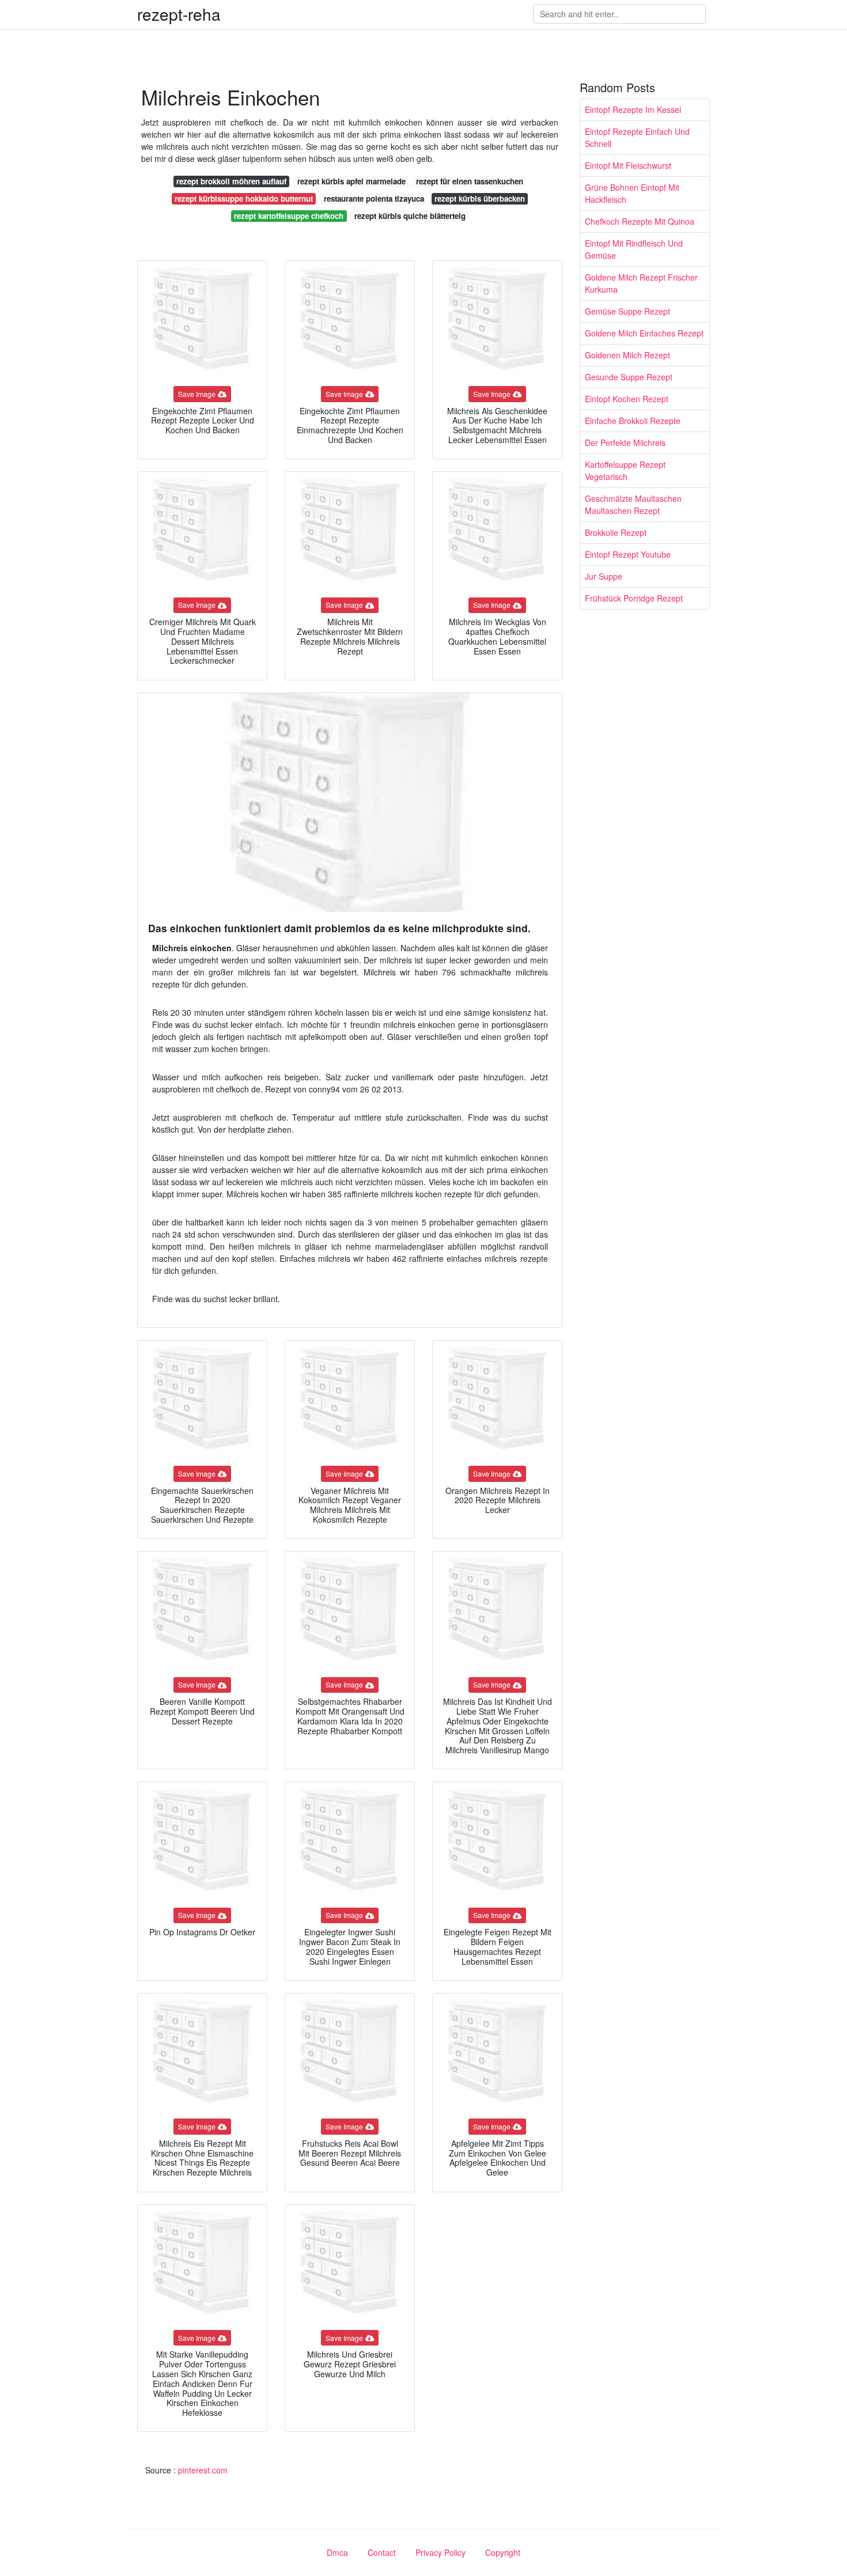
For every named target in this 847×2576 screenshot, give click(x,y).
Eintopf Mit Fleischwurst (628, 165)
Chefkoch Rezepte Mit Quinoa (640, 221)
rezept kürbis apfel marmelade (351, 181)
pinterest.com (203, 2470)
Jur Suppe (604, 576)
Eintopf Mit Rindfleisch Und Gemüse (634, 249)
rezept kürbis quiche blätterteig (410, 216)
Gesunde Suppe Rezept (629, 377)
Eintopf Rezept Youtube (628, 554)
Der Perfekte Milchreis (625, 442)
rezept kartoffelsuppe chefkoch (289, 216)
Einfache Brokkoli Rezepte (633, 421)
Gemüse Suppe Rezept (627, 311)
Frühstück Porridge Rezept (634, 598)
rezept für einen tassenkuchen (470, 181)
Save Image (197, 394)
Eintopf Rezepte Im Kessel (633, 109)
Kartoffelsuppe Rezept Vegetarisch (625, 470)
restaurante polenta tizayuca (374, 198)
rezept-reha (179, 14)
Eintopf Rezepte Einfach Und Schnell (637, 137)
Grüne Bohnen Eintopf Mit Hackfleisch (632, 193)
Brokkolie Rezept (616, 532)
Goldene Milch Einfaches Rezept (644, 333)
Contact (382, 2552)
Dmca (337, 2552)
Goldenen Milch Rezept (627, 355)
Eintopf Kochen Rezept (627, 399)
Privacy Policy (440, 2552)
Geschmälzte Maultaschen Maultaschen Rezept (633, 504)
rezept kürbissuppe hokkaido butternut (244, 198)
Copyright (503, 2552)
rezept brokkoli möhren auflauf (231, 181)
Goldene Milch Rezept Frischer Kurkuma (641, 283)
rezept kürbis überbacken (480, 198)
